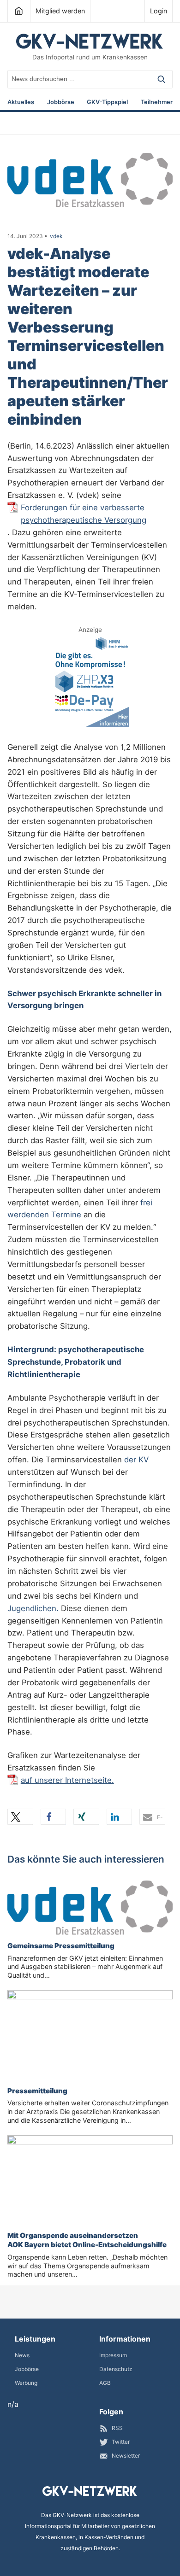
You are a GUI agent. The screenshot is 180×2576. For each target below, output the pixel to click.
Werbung (26, 2383)
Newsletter (126, 2456)
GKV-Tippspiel (107, 102)
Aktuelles (21, 102)
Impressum (113, 2355)
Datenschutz (116, 2369)
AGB (105, 2383)
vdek (56, 236)
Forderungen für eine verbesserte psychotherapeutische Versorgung (84, 514)
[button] (20, 1817)
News (22, 2355)
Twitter (121, 2442)
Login (159, 11)
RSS (117, 2428)
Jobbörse (61, 102)
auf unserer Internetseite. (67, 1780)
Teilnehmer (157, 102)
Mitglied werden (60, 11)
